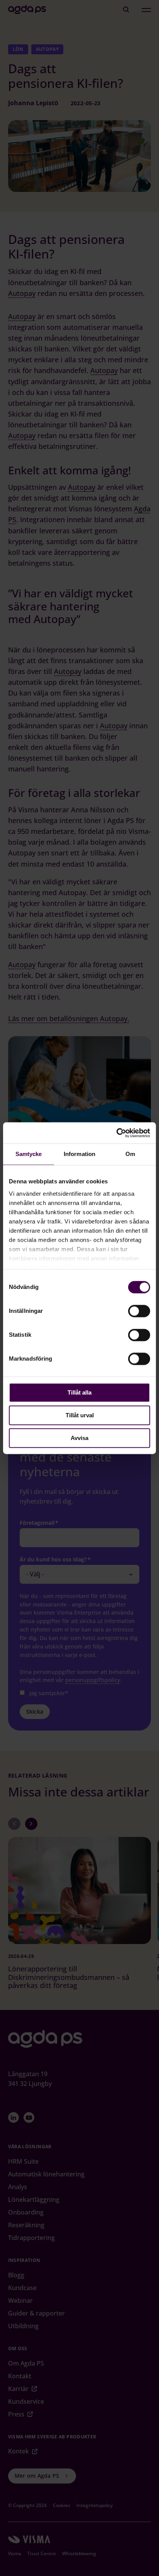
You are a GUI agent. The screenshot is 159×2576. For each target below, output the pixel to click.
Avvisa (79, 1438)
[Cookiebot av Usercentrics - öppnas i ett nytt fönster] (116, 1133)
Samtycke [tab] (29, 1154)
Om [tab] (130, 1154)
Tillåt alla (79, 1392)
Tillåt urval (80, 1415)
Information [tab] (79, 1154)
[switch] (139, 1311)
